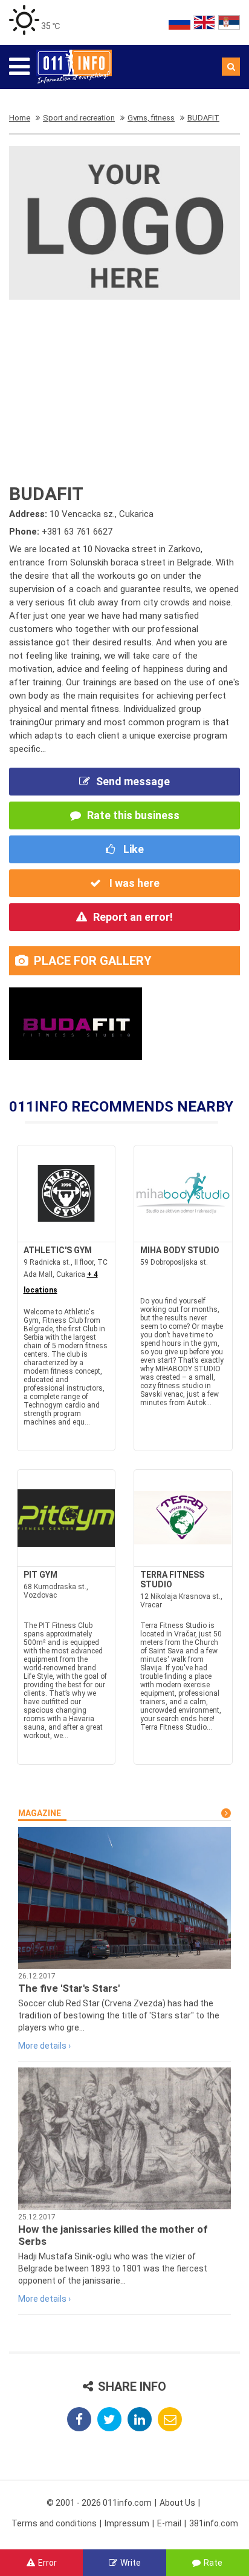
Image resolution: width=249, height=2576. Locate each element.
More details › (44, 2046)
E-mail (169, 2523)
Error (47, 2563)
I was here (133, 883)
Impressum (127, 2523)
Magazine (40, 1813)
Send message (133, 781)
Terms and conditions (54, 2523)
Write (131, 2563)
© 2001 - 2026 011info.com (99, 2503)
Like (132, 849)
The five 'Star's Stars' (69, 1988)
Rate (213, 2563)
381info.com (214, 2523)
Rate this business (133, 815)
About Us (177, 2503)
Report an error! (133, 917)
